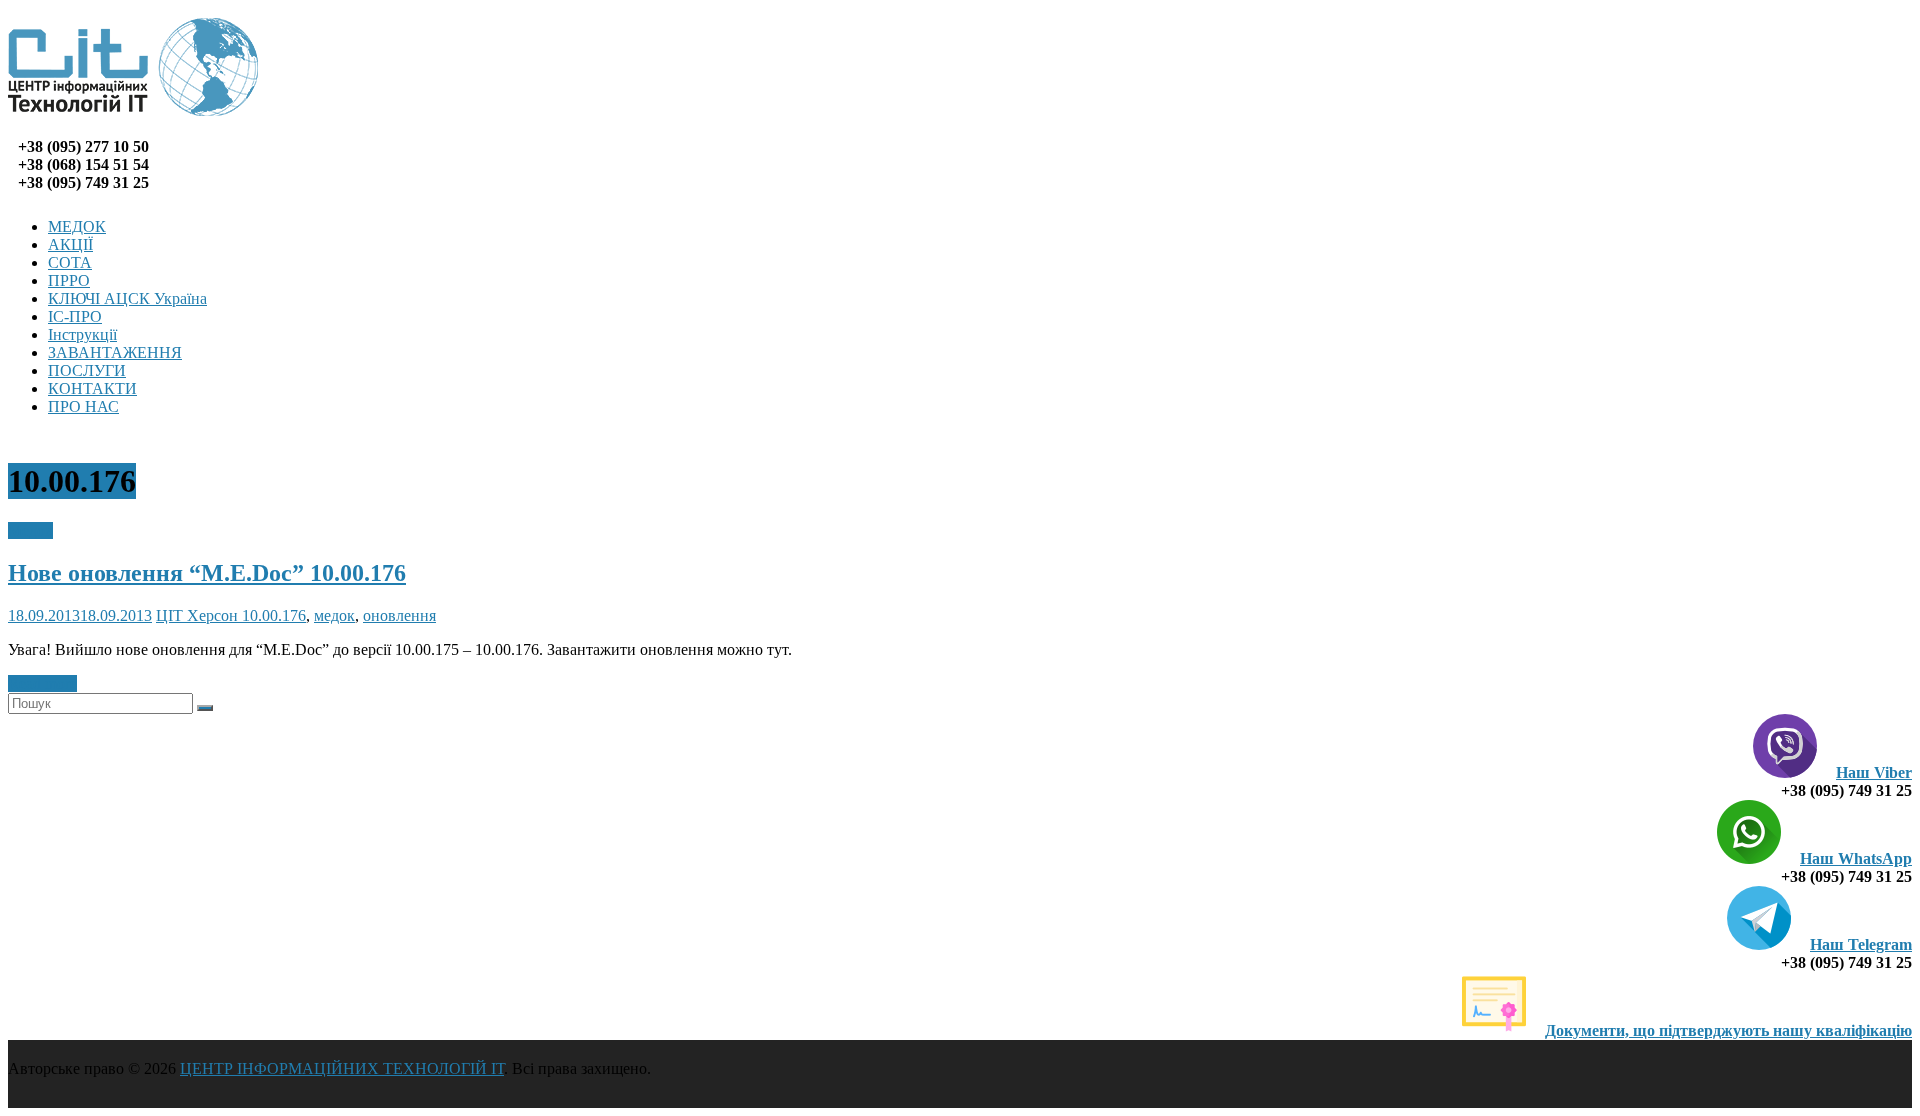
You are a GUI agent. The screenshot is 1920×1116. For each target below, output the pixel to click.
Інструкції (82, 334)
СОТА (70, 262)
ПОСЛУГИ (87, 370)
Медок (30, 530)
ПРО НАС (83, 406)
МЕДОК (77, 226)
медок (334, 615)
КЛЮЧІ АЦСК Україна (127, 298)
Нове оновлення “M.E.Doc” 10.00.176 (207, 573)
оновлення (399, 615)
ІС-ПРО (75, 316)
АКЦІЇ (70, 244)
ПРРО (69, 280)
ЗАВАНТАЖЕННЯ (115, 352)
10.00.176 (274, 615)
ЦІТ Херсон (199, 615)
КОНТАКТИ (92, 388)
